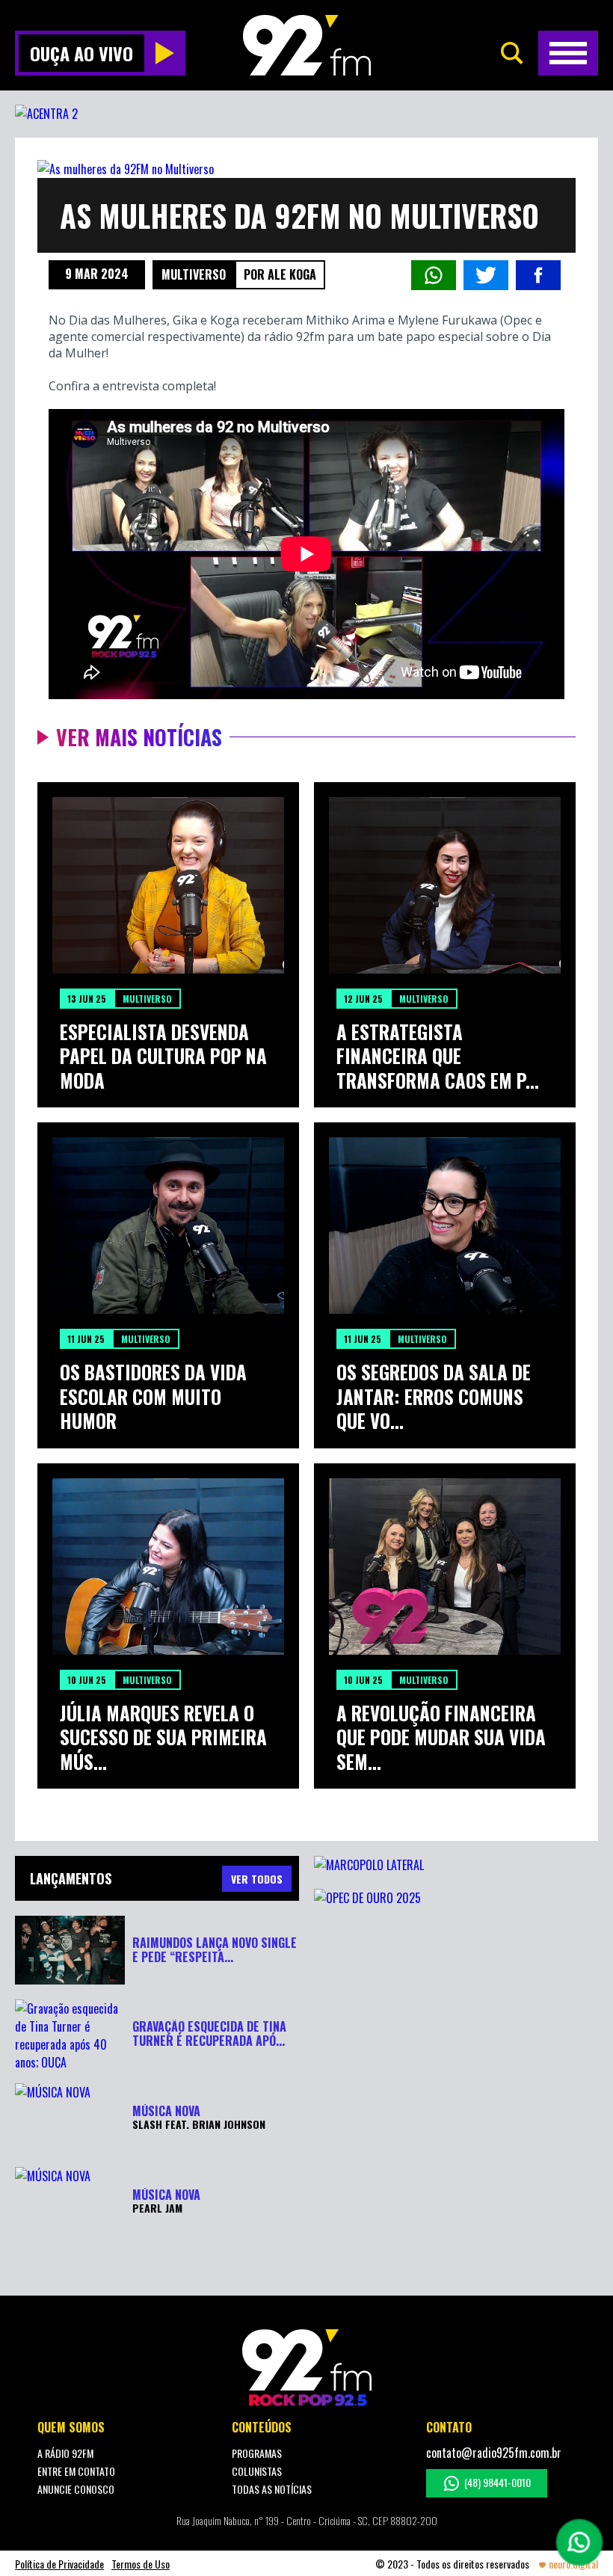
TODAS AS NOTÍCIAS (272, 2489)
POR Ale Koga (280, 274)
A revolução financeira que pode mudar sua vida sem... (441, 1738)
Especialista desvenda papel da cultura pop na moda (163, 1057)
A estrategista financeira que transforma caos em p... (438, 1057)
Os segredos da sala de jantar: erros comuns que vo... (434, 1397)
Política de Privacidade (59, 2564)
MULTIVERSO (194, 274)
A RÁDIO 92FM (65, 2453)
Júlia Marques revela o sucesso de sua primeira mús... (163, 1738)
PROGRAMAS (257, 2453)
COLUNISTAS (257, 2471)
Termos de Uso (141, 2564)
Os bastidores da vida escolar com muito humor (153, 1397)
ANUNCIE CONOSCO (76, 2489)
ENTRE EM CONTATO (76, 2471)
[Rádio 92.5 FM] (307, 45)
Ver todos (257, 1879)
